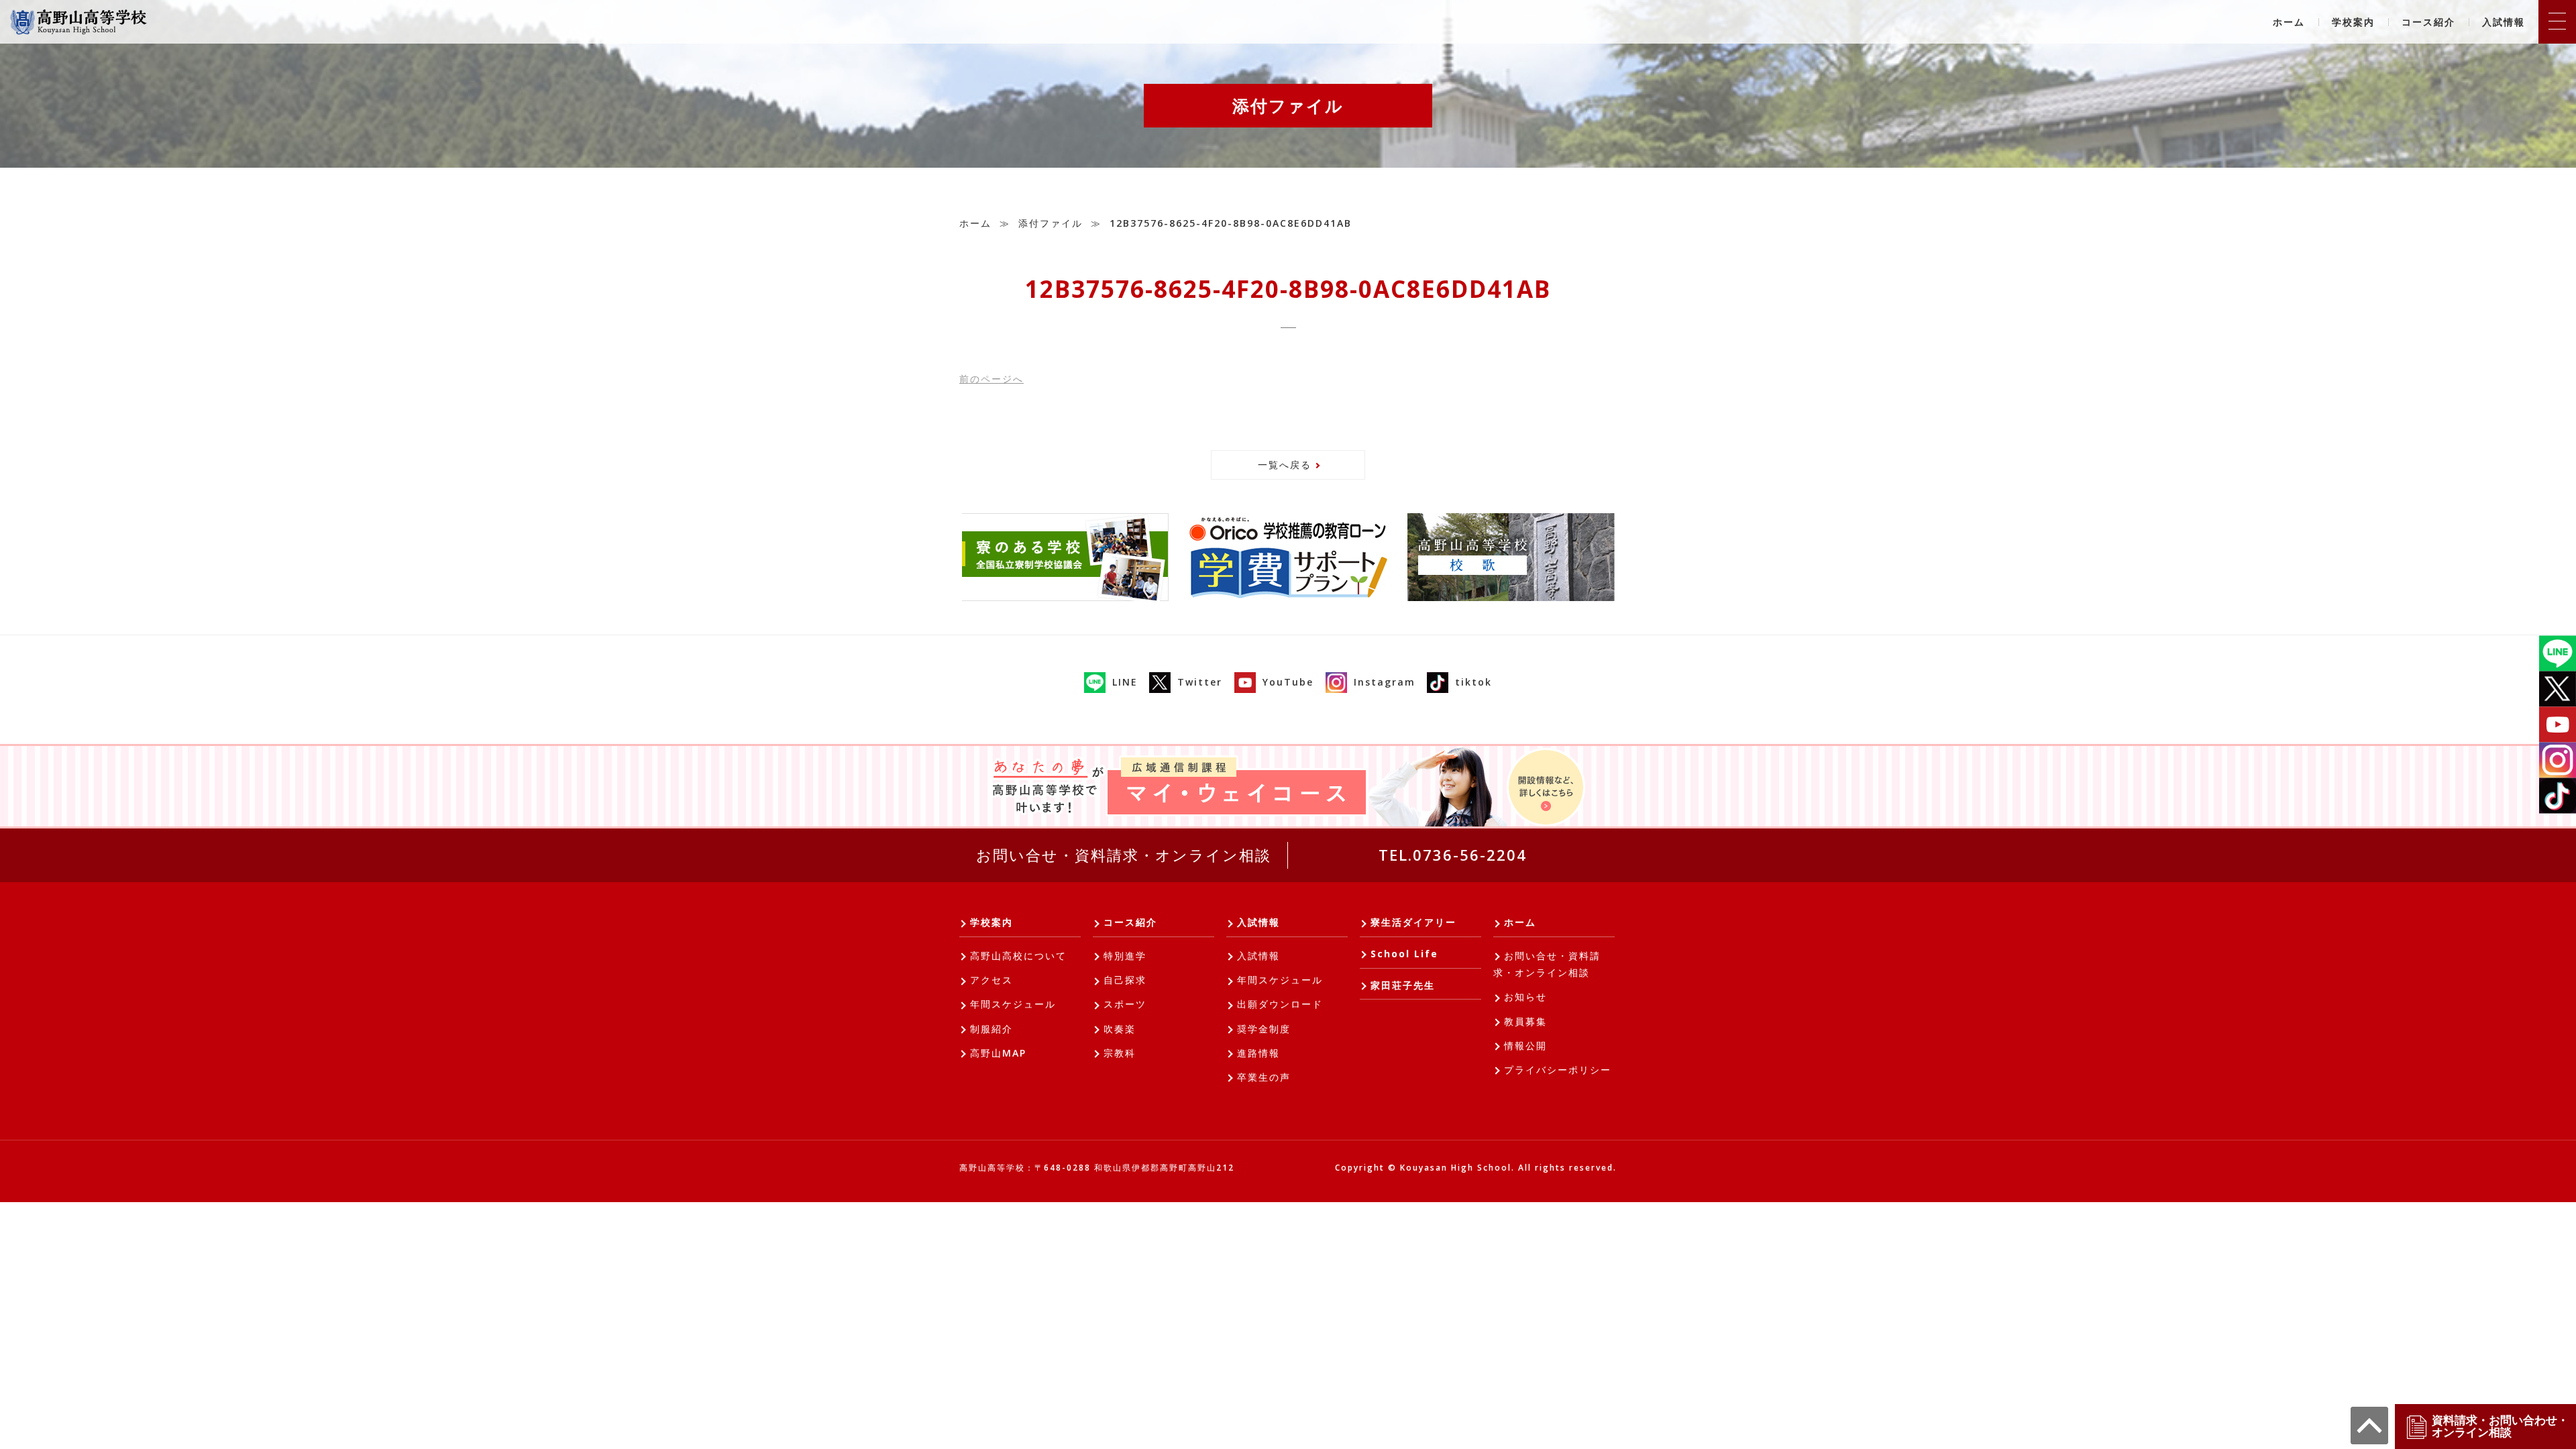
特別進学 (1125, 956)
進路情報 (1258, 1053)
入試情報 (2504, 22)
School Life (1404, 954)
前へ (991, 379)
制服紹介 (991, 1029)
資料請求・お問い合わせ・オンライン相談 (2500, 1426)
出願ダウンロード (1280, 1004)
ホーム (2289, 22)
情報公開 (1525, 1045)
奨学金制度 (1264, 1029)
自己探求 (1125, 980)
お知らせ (1525, 997)
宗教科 (1120, 1053)
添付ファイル (1051, 223)
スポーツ (1125, 1004)
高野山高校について (1018, 956)
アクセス (991, 980)
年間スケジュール (1013, 1004)
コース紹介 (2428, 22)
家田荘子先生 (1403, 985)
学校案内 (2353, 22)
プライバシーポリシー (1558, 1070)
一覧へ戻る (1285, 465)
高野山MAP (998, 1053)
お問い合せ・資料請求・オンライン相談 (1124, 855)
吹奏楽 (1120, 1029)
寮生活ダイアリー (1413, 922)
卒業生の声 (1264, 1077)
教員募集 (1525, 1021)
